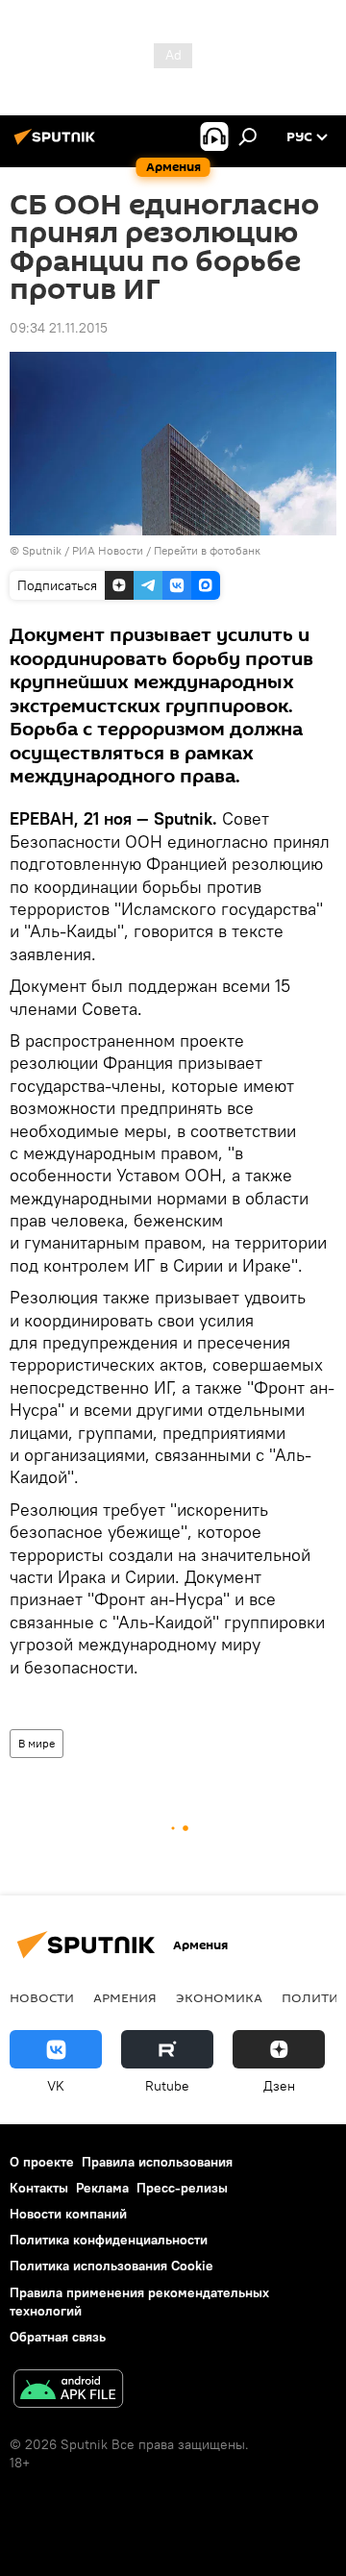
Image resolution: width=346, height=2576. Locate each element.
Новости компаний (68, 2214)
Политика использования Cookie (111, 2266)
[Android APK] (68, 2391)
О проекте (42, 2162)
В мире (37, 1743)
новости (42, 1997)
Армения (125, 1997)
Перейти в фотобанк (207, 550)
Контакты (39, 2188)
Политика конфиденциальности (109, 2240)
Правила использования (157, 2162)
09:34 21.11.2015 (59, 328)
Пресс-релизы (182, 2188)
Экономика (219, 1997)
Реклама (102, 2188)
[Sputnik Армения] (58, 144)
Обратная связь (58, 2337)
